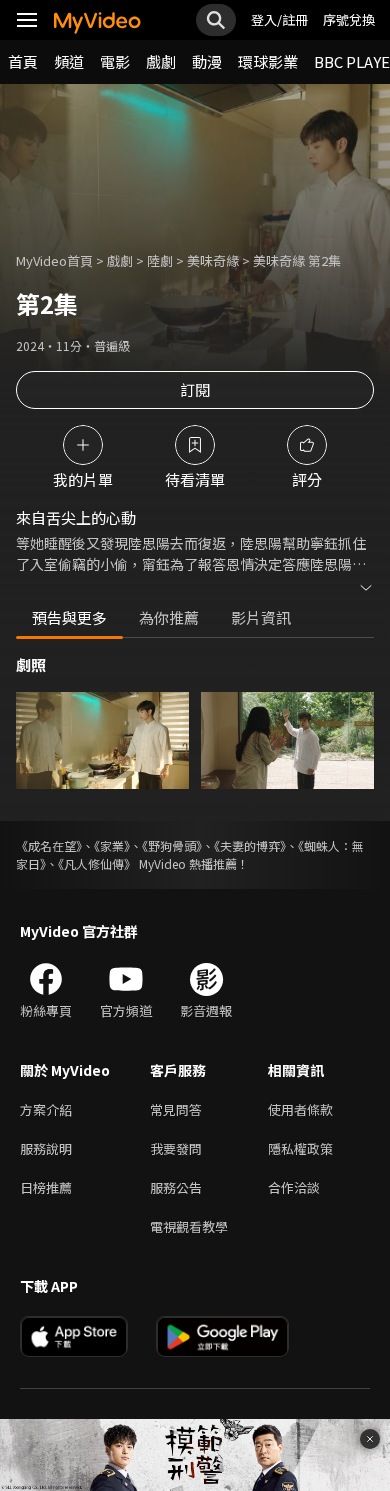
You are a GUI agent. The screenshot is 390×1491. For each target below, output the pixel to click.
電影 (115, 61)
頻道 (69, 61)
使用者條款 (300, 1109)
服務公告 (176, 1187)
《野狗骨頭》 (172, 845)
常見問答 (176, 1109)
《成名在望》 (49, 845)
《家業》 (112, 845)
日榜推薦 (46, 1187)
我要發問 (176, 1148)
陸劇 (160, 260)
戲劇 (161, 61)
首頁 (23, 61)
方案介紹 (46, 1109)
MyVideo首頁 (54, 260)
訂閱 (195, 389)
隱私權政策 (300, 1148)
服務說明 (46, 1148)
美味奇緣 (213, 260)
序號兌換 (349, 19)
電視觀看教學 (189, 1226)
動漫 (207, 61)
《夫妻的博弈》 (250, 845)
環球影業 (268, 61)
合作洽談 (294, 1187)
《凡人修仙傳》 (97, 863)
